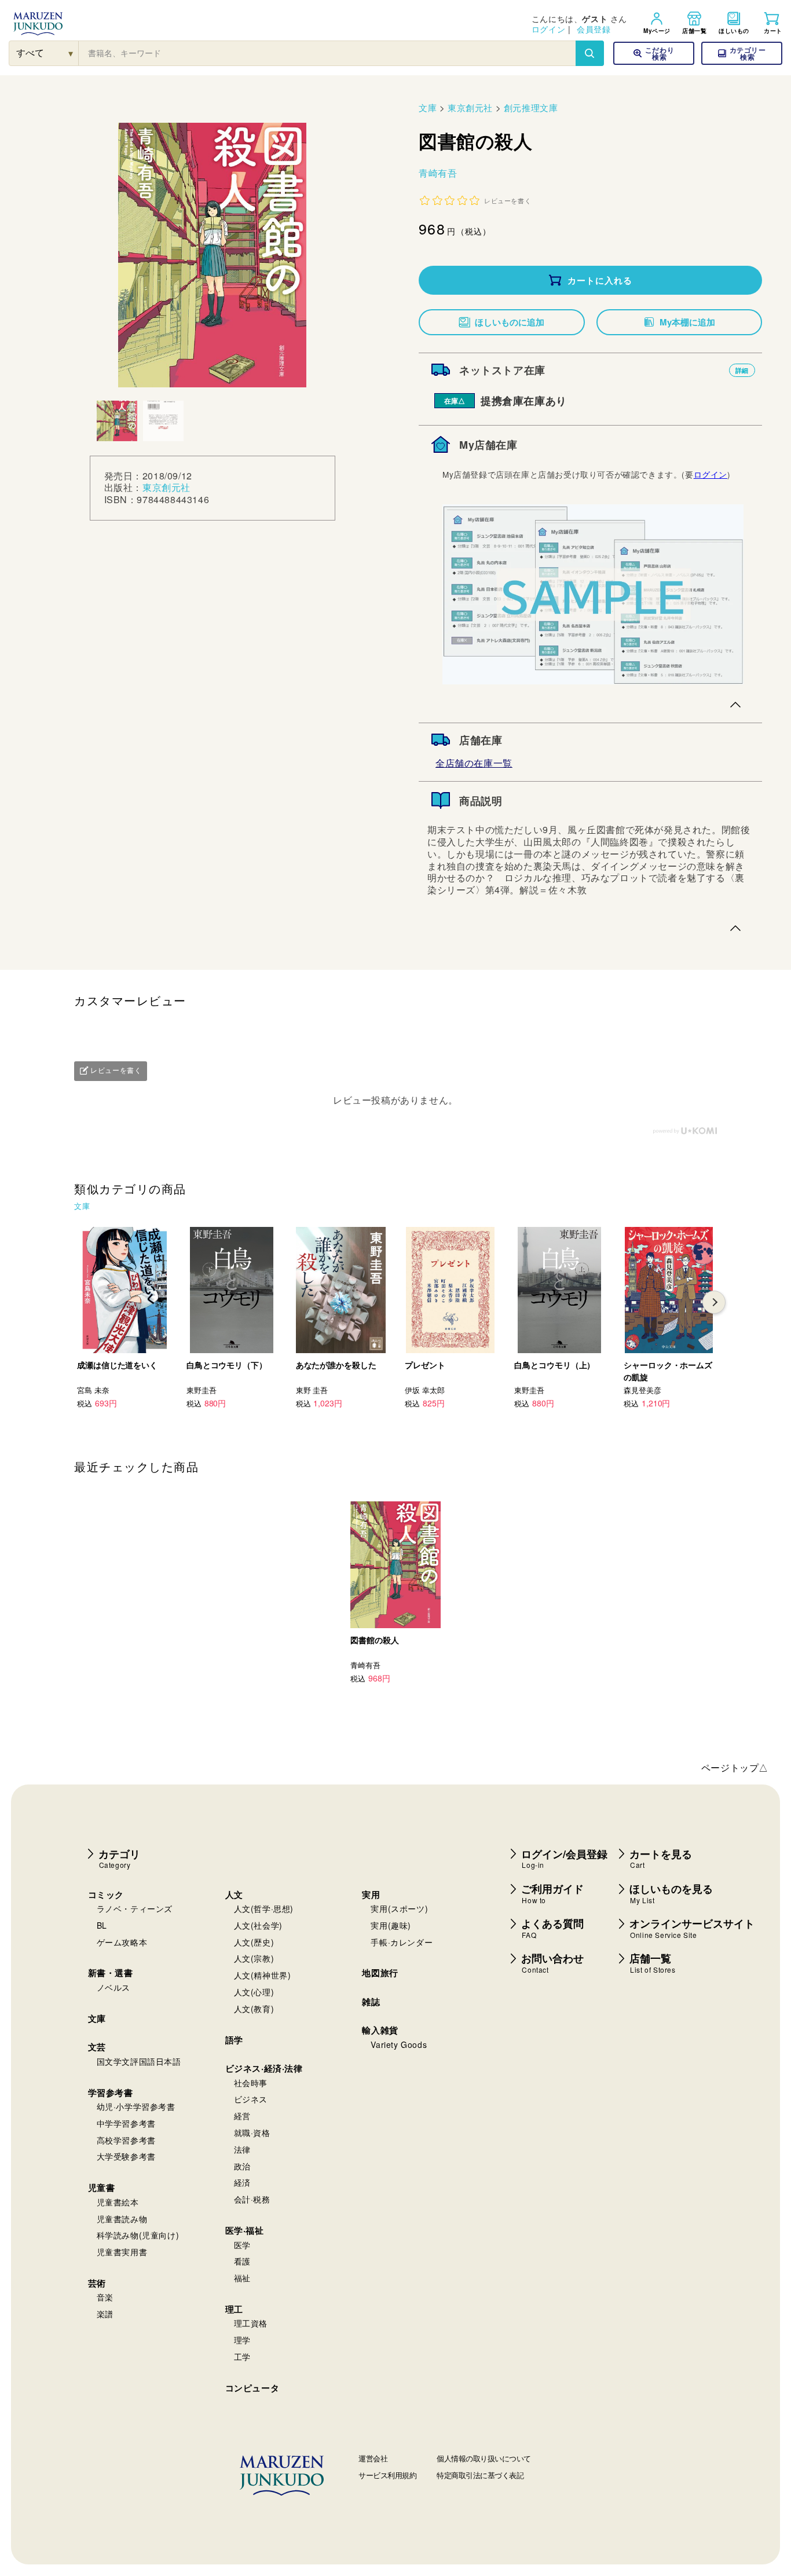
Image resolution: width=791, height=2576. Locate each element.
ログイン (548, 29)
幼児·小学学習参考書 (136, 2106)
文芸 (97, 2047)
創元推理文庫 (531, 107)
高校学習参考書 (126, 2140)
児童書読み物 (122, 2219)
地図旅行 (380, 1973)
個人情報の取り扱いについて (484, 2458)
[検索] (589, 53)
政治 (242, 2166)
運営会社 (373, 2458)
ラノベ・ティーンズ (135, 1908)
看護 (242, 2261)
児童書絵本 (118, 2202)
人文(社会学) (258, 1925)
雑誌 (371, 2002)
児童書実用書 (122, 2252)
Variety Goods (399, 2044)
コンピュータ (252, 2388)
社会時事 (251, 2083)
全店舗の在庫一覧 (474, 763)
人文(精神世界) (263, 1975)
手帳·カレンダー (402, 1942)
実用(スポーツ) (399, 1908)
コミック (106, 1895)
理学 (242, 2340)
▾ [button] (71, 53)
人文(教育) (254, 2009)
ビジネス (251, 2099)
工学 (242, 2357)
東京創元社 (166, 488)
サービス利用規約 (387, 2475)
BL (102, 1925)
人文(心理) (254, 1992)
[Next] (714, 1302)
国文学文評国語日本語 (139, 2061)
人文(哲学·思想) (264, 1908)
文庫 (428, 107)
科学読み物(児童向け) (138, 2235)
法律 (242, 2149)
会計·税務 (252, 2199)
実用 (371, 1895)
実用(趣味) (391, 1925)
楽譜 (105, 2314)
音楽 (105, 2297)
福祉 (242, 2278)
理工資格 (251, 2323)
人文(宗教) (254, 1958)
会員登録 (594, 29)
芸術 (97, 2283)
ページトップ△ (735, 1767)
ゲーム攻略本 (122, 1942)
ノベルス (113, 1987)
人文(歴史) (254, 1942)
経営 (242, 2116)
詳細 (742, 370)
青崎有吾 (438, 173)
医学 (242, 2245)
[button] (742, 53)
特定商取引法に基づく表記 (480, 2475)
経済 (242, 2182)
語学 (234, 2040)
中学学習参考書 (126, 2123)
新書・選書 (111, 1973)
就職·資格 (252, 2132)
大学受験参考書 (126, 2156)
